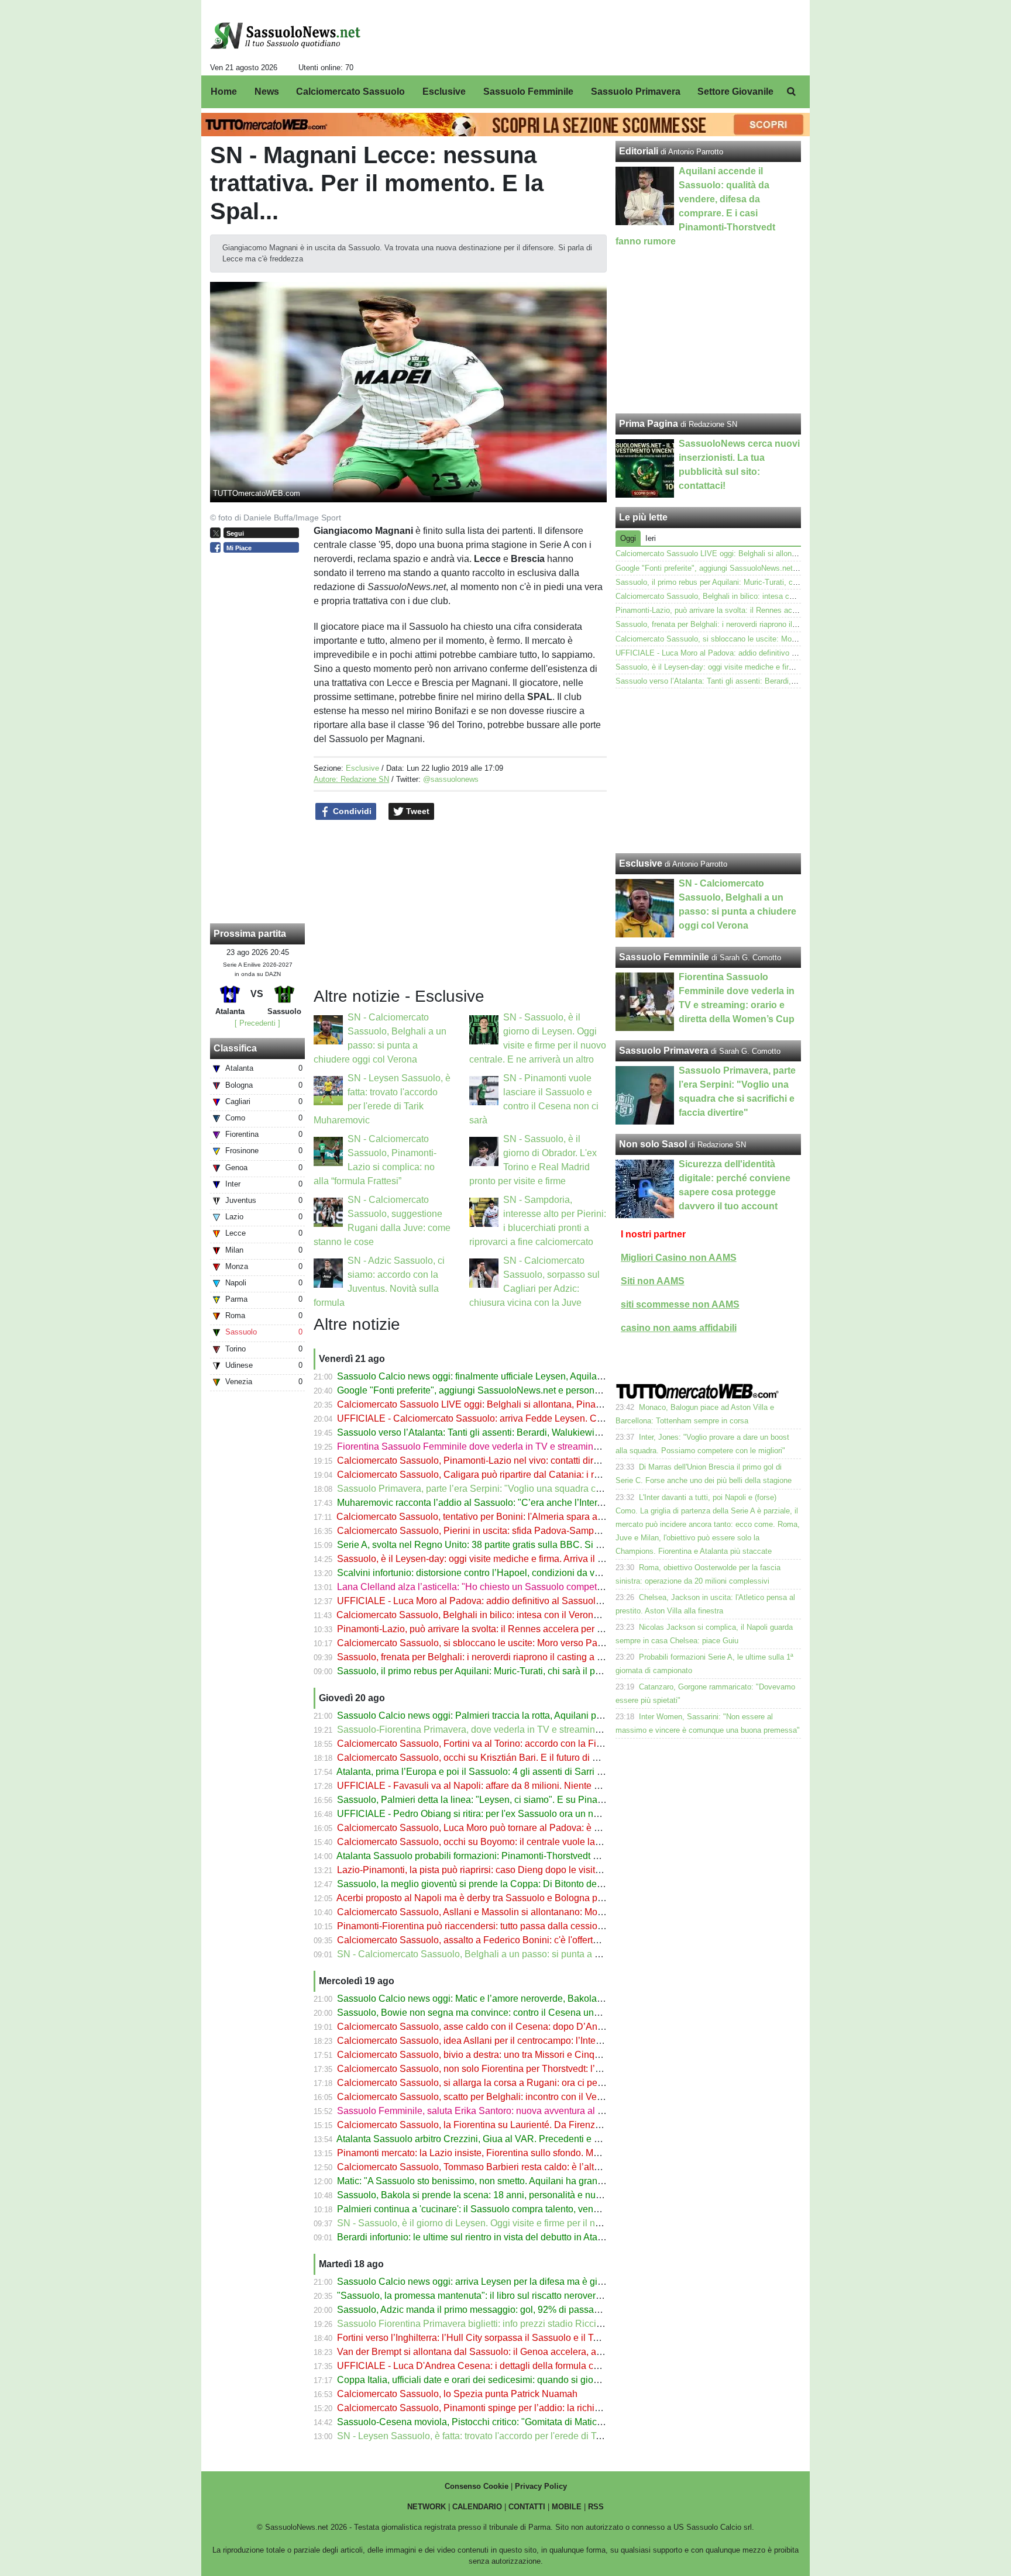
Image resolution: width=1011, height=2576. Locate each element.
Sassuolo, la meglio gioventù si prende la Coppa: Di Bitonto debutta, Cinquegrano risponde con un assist (554, 1884)
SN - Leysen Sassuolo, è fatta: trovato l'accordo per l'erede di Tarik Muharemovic (503, 2436)
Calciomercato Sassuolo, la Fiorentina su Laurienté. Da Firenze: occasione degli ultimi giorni (529, 2125)
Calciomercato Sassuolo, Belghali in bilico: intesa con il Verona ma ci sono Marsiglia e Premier (533, 1615)
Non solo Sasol (653, 1144)
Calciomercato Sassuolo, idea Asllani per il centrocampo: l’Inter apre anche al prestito (514, 2041)
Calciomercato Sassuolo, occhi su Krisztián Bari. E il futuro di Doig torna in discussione (517, 1758)
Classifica (235, 1048)
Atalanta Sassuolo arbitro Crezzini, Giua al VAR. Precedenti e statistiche (486, 2139)
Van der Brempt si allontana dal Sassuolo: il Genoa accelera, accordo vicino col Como (515, 2352)
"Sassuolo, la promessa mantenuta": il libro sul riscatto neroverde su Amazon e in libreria (520, 2296)
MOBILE (567, 2507)
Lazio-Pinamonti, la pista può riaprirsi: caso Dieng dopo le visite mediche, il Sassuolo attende (530, 1870)
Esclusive (362, 768)
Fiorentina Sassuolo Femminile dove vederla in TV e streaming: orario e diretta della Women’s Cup (542, 1446)
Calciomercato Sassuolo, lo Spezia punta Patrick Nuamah (457, 2394)
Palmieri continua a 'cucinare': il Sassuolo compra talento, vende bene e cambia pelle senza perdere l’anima (561, 2209)
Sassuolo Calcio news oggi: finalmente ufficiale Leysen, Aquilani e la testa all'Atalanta (515, 1376)
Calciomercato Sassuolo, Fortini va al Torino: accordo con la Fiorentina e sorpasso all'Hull (523, 1744)
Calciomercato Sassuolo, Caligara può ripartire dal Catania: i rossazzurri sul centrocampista (527, 1475)
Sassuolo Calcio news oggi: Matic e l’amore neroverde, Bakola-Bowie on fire (496, 1999)
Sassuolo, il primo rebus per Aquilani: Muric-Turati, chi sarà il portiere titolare (494, 1671)
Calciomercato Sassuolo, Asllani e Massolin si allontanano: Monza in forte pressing (509, 1912)
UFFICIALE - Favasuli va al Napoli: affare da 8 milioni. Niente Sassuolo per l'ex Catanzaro (524, 1786)
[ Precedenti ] (257, 1023)
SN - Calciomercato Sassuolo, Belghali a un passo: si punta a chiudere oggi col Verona (517, 1954)
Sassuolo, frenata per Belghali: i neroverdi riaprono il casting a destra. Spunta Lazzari (513, 1657)
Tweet (417, 811)
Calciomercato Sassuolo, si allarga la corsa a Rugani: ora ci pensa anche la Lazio (506, 2083)
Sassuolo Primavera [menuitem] (636, 92)
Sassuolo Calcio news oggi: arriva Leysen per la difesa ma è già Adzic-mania (497, 2282)
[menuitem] (791, 92)
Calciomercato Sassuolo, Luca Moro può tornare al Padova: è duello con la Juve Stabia (518, 1828)
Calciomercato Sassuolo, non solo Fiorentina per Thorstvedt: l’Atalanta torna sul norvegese (525, 2069)
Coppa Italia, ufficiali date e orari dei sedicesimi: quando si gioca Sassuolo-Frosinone (513, 2380)
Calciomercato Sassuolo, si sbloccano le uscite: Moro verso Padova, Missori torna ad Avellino (531, 1643)
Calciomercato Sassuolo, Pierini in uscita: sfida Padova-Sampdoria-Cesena (494, 1531)
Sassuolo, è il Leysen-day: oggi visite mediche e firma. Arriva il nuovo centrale (498, 1559)
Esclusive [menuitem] (444, 92)
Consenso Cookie (477, 2486)
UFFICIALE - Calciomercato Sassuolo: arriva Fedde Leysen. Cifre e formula (494, 1418)
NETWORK (427, 2507)
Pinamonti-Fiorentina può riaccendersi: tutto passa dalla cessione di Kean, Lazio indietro (520, 1926)
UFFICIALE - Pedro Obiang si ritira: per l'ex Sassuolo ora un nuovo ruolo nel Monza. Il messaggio (539, 1814)
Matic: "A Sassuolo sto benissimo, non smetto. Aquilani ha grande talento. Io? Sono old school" (533, 2181)
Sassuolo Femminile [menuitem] (528, 92)
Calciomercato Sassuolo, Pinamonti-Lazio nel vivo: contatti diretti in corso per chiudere (516, 1461)
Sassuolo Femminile (664, 957)
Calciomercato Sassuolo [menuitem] (350, 92)
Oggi (628, 538)
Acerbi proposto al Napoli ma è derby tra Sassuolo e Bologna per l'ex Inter (489, 1898)
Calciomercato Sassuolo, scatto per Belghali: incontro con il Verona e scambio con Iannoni (524, 2097)
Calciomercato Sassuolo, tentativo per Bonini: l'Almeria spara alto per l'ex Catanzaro (511, 1517)
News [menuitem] (267, 92)
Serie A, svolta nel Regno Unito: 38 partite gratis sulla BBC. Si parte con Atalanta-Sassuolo (525, 1545)
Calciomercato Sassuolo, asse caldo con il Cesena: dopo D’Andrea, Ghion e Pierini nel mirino (532, 2027)
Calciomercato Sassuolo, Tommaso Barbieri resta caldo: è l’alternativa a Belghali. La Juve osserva (541, 2167)
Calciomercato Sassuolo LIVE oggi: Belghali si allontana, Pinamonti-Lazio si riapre (508, 1404)
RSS (596, 2507)
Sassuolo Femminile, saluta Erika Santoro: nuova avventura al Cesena (484, 2111)
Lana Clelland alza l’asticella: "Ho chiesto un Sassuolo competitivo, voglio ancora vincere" (524, 1587)
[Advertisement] (709, 771)
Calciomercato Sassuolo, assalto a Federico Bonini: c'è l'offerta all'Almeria (491, 1940)
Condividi (351, 811)
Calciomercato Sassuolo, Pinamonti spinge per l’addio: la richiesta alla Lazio (496, 2408)
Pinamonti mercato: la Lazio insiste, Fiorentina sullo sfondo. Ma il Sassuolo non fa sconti (520, 2153)
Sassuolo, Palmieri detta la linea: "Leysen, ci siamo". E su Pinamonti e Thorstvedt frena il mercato (539, 1800)
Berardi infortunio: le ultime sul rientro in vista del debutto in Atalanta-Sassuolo (498, 2237)
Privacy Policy (541, 2486)
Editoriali (639, 151)
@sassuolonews (451, 779)
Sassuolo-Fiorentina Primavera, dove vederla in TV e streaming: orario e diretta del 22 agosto (530, 1730)
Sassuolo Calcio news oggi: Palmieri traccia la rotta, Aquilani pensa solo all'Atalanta (511, 1715)
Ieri (651, 538)
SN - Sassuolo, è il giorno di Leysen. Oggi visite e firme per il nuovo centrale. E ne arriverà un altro (540, 2223)
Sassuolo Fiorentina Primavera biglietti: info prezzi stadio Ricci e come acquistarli (505, 2324)
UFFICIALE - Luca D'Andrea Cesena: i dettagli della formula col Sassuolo (490, 2366)
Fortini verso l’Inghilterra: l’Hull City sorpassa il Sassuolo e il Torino (475, 2338)
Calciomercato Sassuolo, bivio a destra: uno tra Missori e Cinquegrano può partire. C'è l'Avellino (536, 2055)
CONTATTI (527, 2507)
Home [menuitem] (224, 92)
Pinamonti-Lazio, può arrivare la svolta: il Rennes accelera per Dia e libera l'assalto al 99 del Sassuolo (549, 1629)
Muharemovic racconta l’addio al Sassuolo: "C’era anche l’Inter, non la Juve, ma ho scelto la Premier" (546, 1503)
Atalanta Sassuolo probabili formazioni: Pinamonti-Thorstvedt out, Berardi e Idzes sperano (523, 1856)
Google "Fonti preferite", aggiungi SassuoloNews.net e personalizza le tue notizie (505, 1390)
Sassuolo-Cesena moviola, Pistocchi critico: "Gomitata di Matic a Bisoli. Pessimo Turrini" (520, 2422)
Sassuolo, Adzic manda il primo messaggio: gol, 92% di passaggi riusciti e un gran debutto (524, 2310)
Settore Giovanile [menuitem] (735, 92)
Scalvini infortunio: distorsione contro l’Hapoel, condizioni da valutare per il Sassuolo (512, 1573)
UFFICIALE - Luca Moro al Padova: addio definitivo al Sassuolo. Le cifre (486, 1601)
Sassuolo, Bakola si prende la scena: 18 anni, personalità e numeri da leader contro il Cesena (531, 2195)
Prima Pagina (649, 424)
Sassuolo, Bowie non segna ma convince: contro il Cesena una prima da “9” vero (504, 2013)
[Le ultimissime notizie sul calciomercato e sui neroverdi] (285, 36)
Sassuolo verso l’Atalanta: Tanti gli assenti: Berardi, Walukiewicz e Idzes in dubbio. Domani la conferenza (555, 1432)
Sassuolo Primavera (664, 1051)
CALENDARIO (477, 2507)
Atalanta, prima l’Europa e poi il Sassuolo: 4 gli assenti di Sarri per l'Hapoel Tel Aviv (509, 1772)
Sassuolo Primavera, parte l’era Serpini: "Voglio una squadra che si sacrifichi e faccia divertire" (533, 1489)
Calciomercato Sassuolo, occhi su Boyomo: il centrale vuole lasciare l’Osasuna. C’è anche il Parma (543, 1842)
